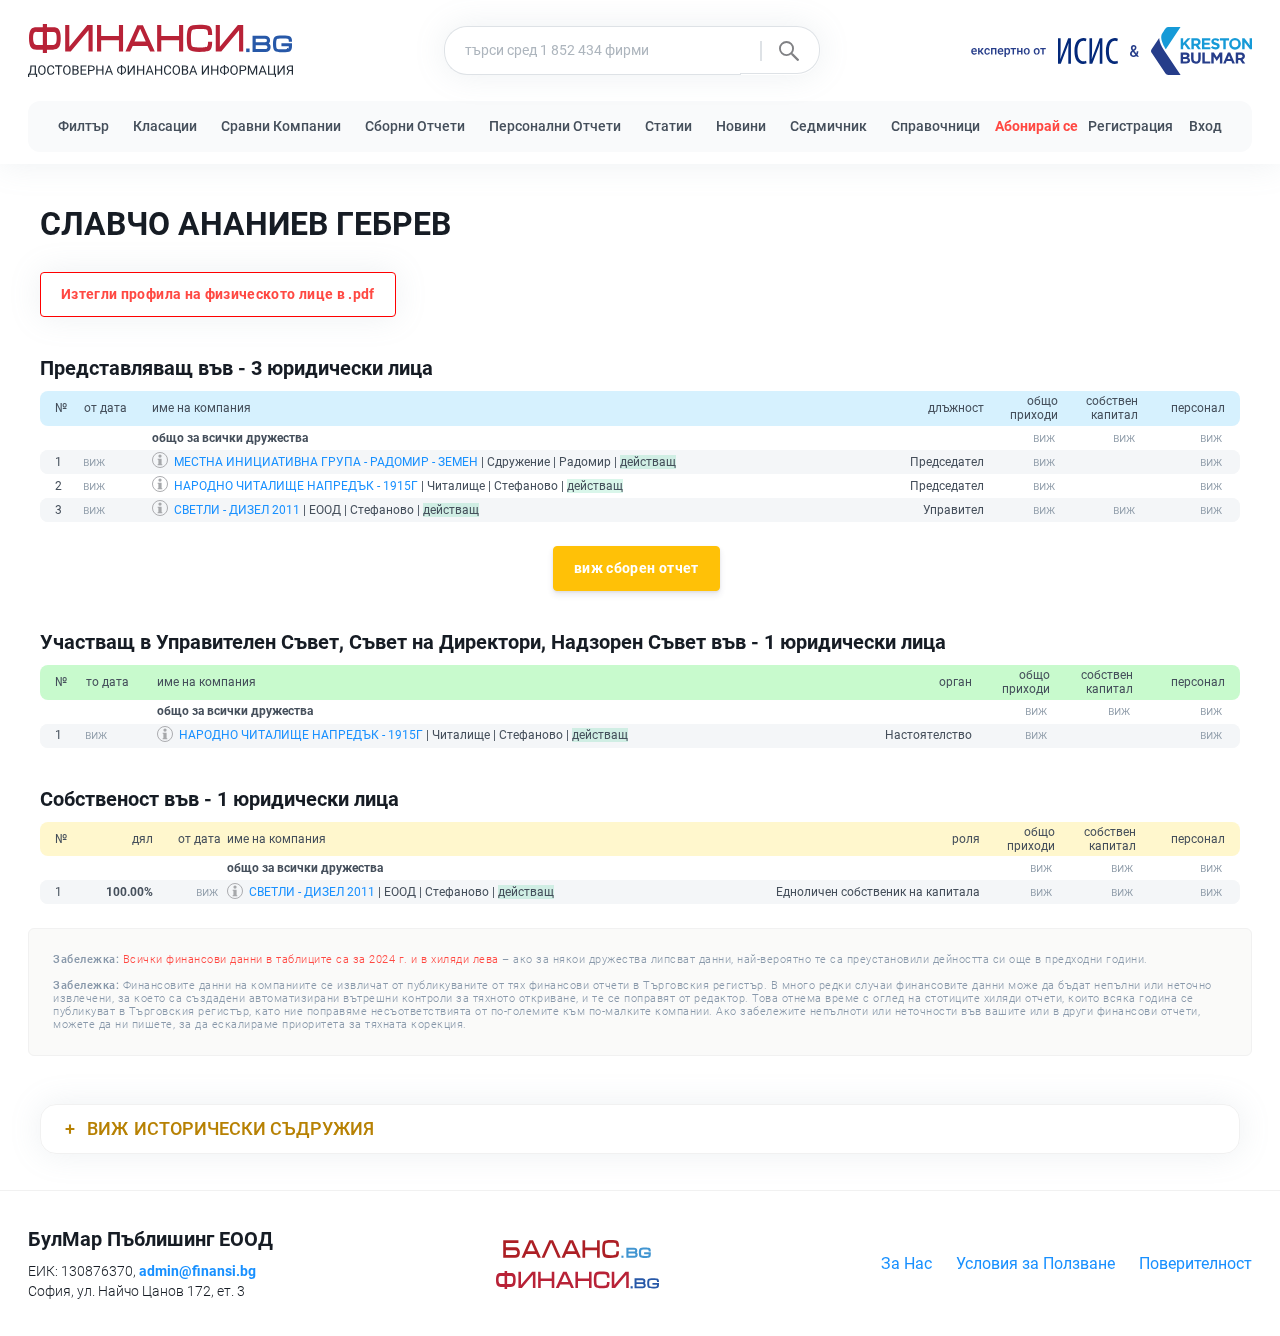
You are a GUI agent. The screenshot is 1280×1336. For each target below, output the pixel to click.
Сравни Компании (281, 126)
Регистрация (1130, 126)
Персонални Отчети (555, 126)
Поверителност (1195, 1263)
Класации (165, 126)
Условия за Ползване (1035, 1263)
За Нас (906, 1263)
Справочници (935, 126)
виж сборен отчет (636, 568)
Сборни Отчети (415, 126)
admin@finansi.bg (197, 1271)
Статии (668, 126)
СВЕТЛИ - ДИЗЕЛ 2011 (237, 510)
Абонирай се (1036, 126)
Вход (1205, 126)
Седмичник (828, 126)
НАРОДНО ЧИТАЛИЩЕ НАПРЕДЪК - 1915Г (296, 486)
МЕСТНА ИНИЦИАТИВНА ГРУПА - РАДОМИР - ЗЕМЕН (326, 462)
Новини (741, 126)
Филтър (83, 126)
